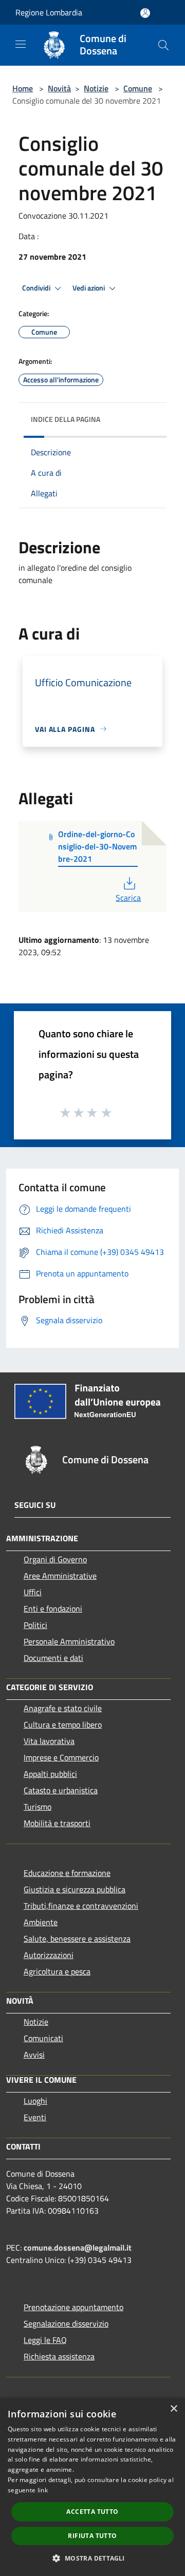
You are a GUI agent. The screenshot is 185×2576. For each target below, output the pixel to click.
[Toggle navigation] (21, 44)
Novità (59, 88)
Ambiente (41, 1922)
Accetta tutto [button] (92, 2512)
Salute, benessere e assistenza (77, 1939)
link (43, 2490)
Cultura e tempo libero (63, 1725)
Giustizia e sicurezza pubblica (75, 1889)
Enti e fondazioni (53, 1609)
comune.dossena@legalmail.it (78, 2248)
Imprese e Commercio (61, 1757)
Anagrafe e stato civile (63, 1708)
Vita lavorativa (49, 1741)
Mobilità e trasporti (57, 1823)
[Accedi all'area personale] (145, 13)
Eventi (35, 2117)
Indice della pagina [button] (66, 419)
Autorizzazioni (49, 1955)
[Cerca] (163, 45)
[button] (92, 2558)
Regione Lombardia (49, 12)
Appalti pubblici (50, 1774)
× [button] (173, 2409)
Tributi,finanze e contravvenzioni (81, 1906)
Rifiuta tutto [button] (92, 2536)
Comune (138, 88)
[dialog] (92, 2487)
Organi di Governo (55, 1559)
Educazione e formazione (67, 1873)
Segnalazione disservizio (66, 2323)
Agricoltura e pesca (57, 1971)
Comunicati (43, 2038)
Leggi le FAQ (45, 2340)
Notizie (96, 88)
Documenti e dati (53, 1658)
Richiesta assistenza (59, 2356)
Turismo (38, 1807)
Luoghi (35, 2101)
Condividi (37, 288)
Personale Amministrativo (69, 1641)
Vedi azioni (89, 288)
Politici (35, 1625)
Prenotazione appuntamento (73, 2307)
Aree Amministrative (60, 1576)
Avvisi (34, 2055)
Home (23, 88)
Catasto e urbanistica (61, 1790)
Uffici (33, 1592)
